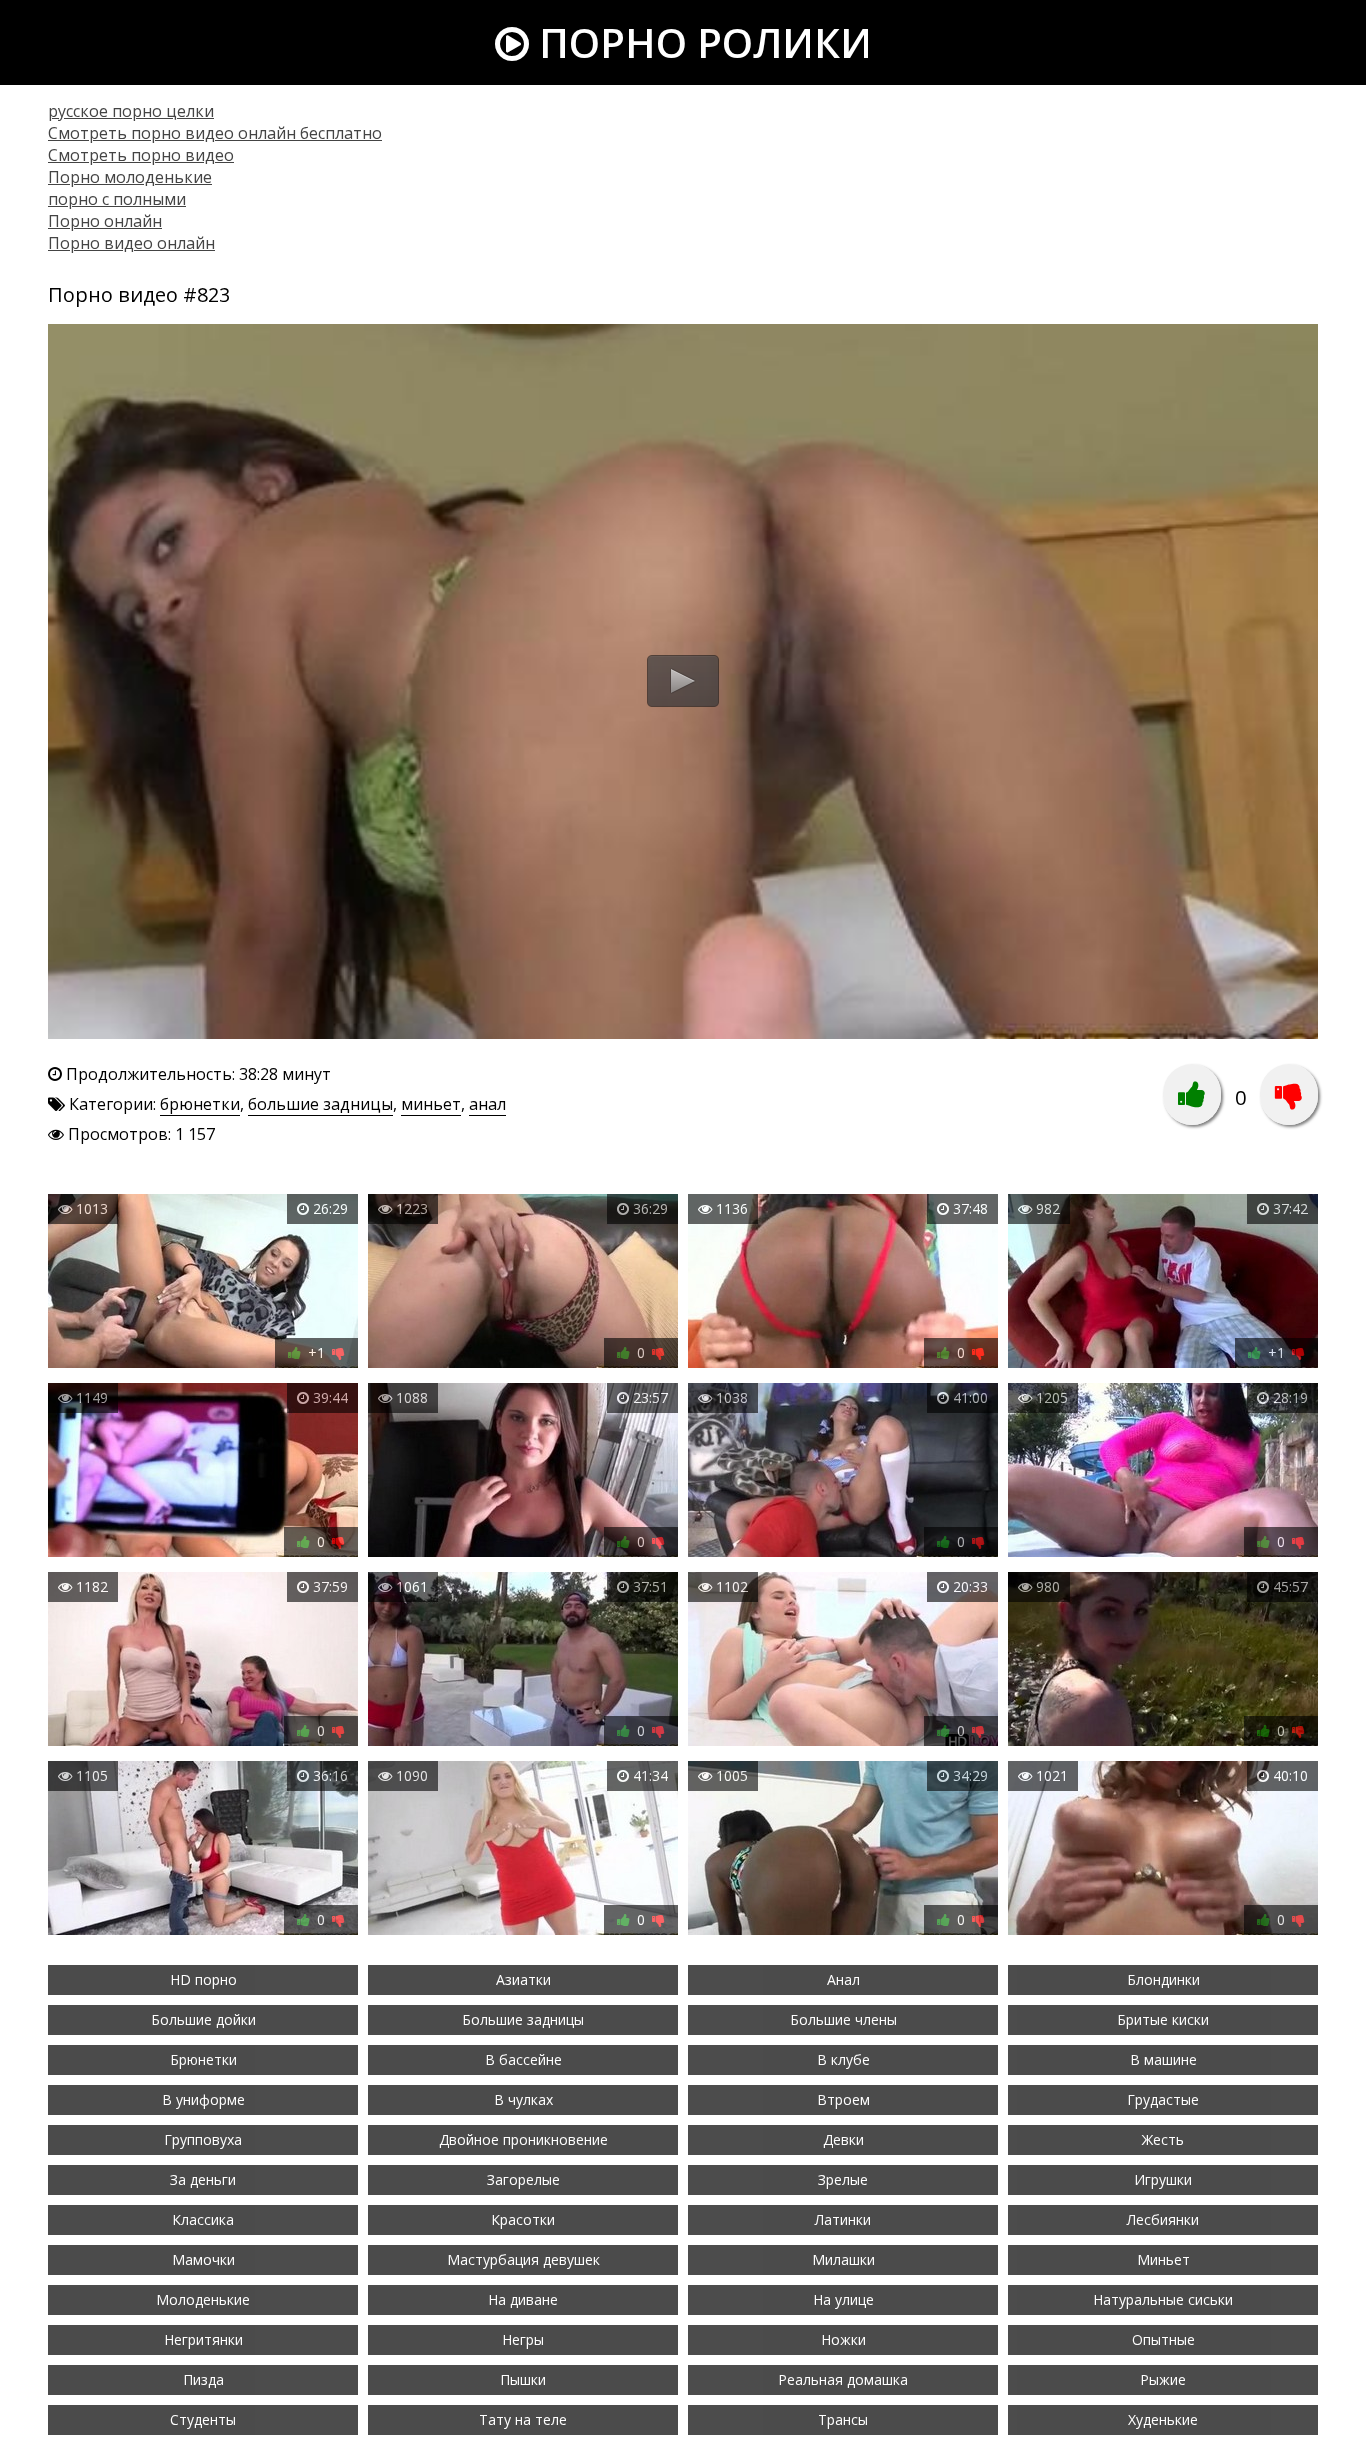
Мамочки (203, 2259)
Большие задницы (523, 2019)
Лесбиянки (1163, 2219)
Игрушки (1163, 2179)
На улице (843, 2299)
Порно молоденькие (130, 177)
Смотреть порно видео (141, 155)
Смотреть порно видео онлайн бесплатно (215, 133)
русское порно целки (131, 111)
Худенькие (1163, 2419)
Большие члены (843, 2019)
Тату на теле (523, 2419)
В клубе (843, 2059)
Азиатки (523, 1979)
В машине (1163, 2059)
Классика (203, 2219)
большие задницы (320, 1104)
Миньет (1163, 2259)
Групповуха (203, 2139)
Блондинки (1163, 1979)
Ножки (843, 2339)
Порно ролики (700, 42)
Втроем (843, 2099)
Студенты (203, 2419)
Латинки (843, 2219)
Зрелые (843, 2179)
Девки (843, 2139)
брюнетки (200, 1104)
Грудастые (1163, 2099)
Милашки (843, 2259)
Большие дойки (203, 2019)
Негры (523, 2339)
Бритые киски (1163, 2019)
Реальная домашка (843, 2379)
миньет (431, 1104)
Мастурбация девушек (523, 2259)
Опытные (1163, 2339)
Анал (843, 1979)
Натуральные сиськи (1163, 2299)
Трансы (843, 2419)
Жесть (1163, 2139)
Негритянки (203, 2339)
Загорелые (523, 2179)
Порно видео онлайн (131, 243)
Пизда (203, 2379)
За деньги (203, 2179)
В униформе (203, 2099)
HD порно (203, 1979)
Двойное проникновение (523, 2139)
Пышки (523, 2379)
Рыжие (1163, 2379)
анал (487, 1104)
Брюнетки (203, 2059)
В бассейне (523, 2059)
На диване (523, 2299)
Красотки (523, 2219)
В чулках (523, 2099)
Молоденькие (203, 2299)
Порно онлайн (105, 221)
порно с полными (117, 199)
